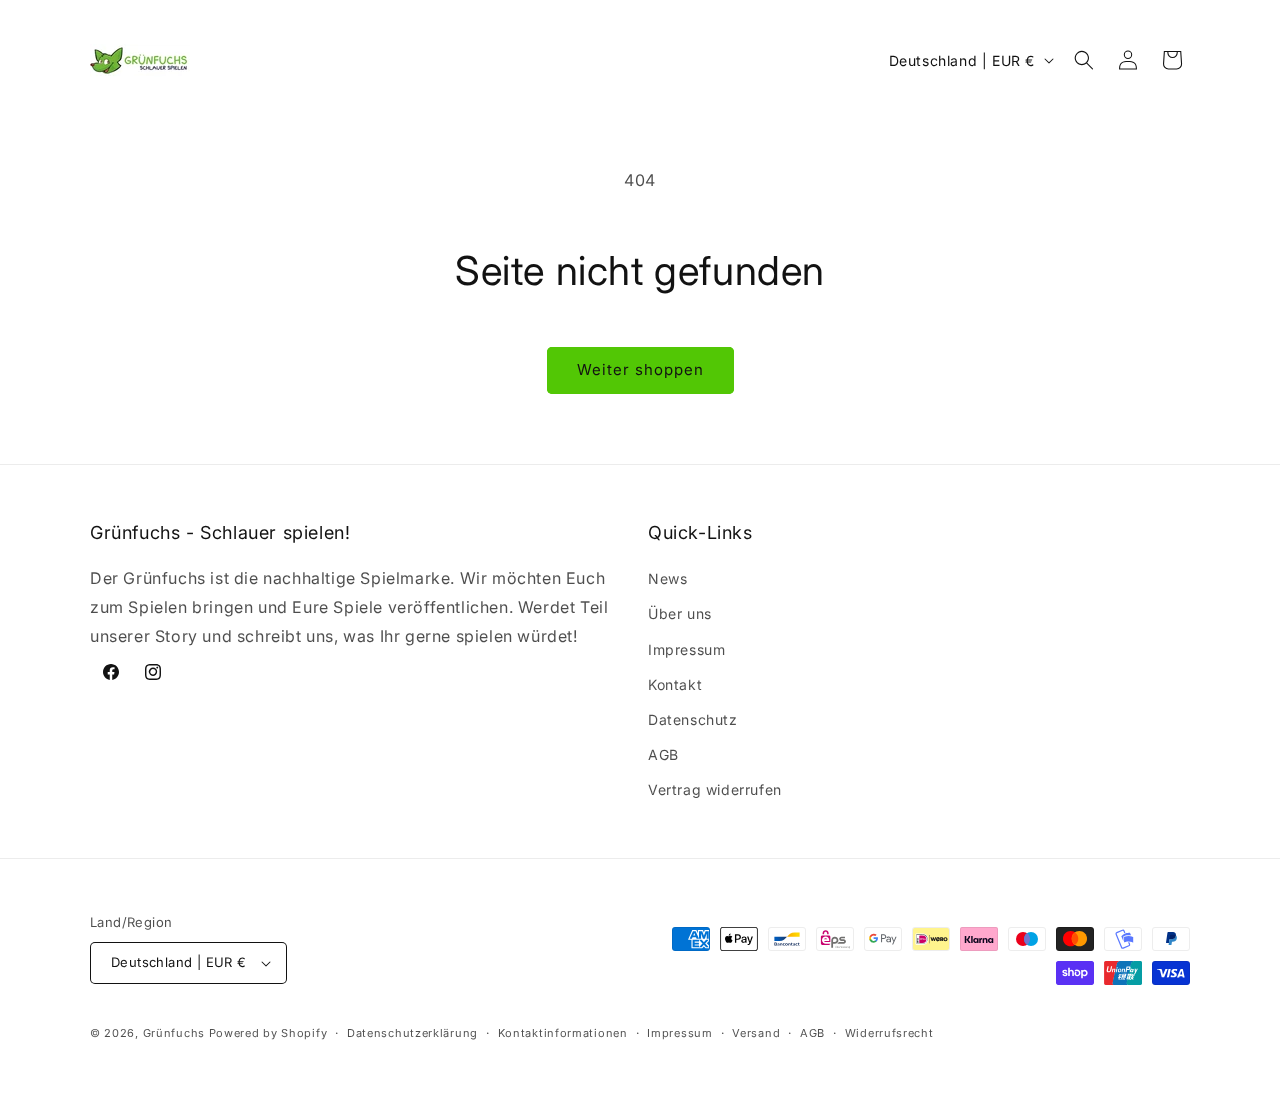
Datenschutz (693, 719)
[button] (1084, 60)
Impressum (686, 649)
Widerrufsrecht (889, 1033)
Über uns (680, 613)
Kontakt (675, 684)
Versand (756, 1033)
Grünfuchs (174, 1033)
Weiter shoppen (640, 369)
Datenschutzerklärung (412, 1033)
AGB (663, 754)
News (667, 578)
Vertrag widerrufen (715, 789)
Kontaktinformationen (563, 1033)
